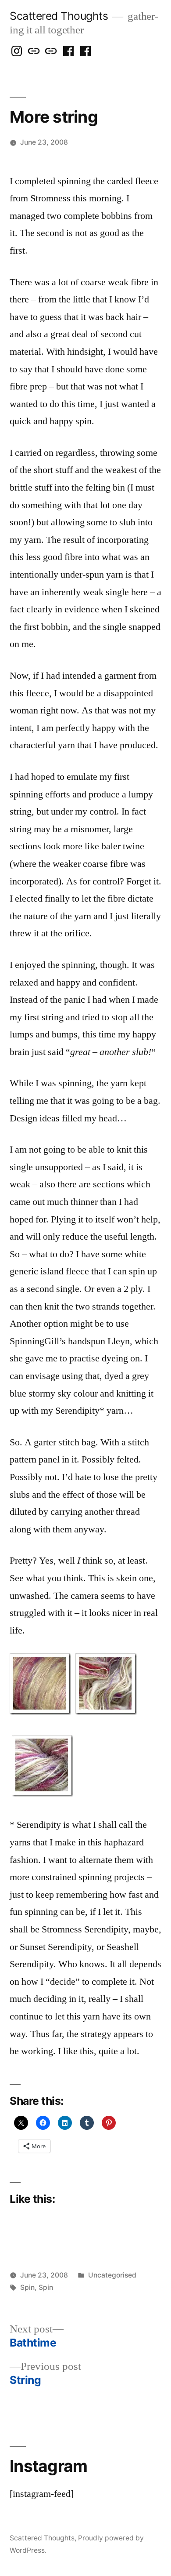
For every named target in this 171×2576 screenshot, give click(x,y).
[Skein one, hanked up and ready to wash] (43, 1794)
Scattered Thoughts (59, 16)
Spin (27, 2287)
